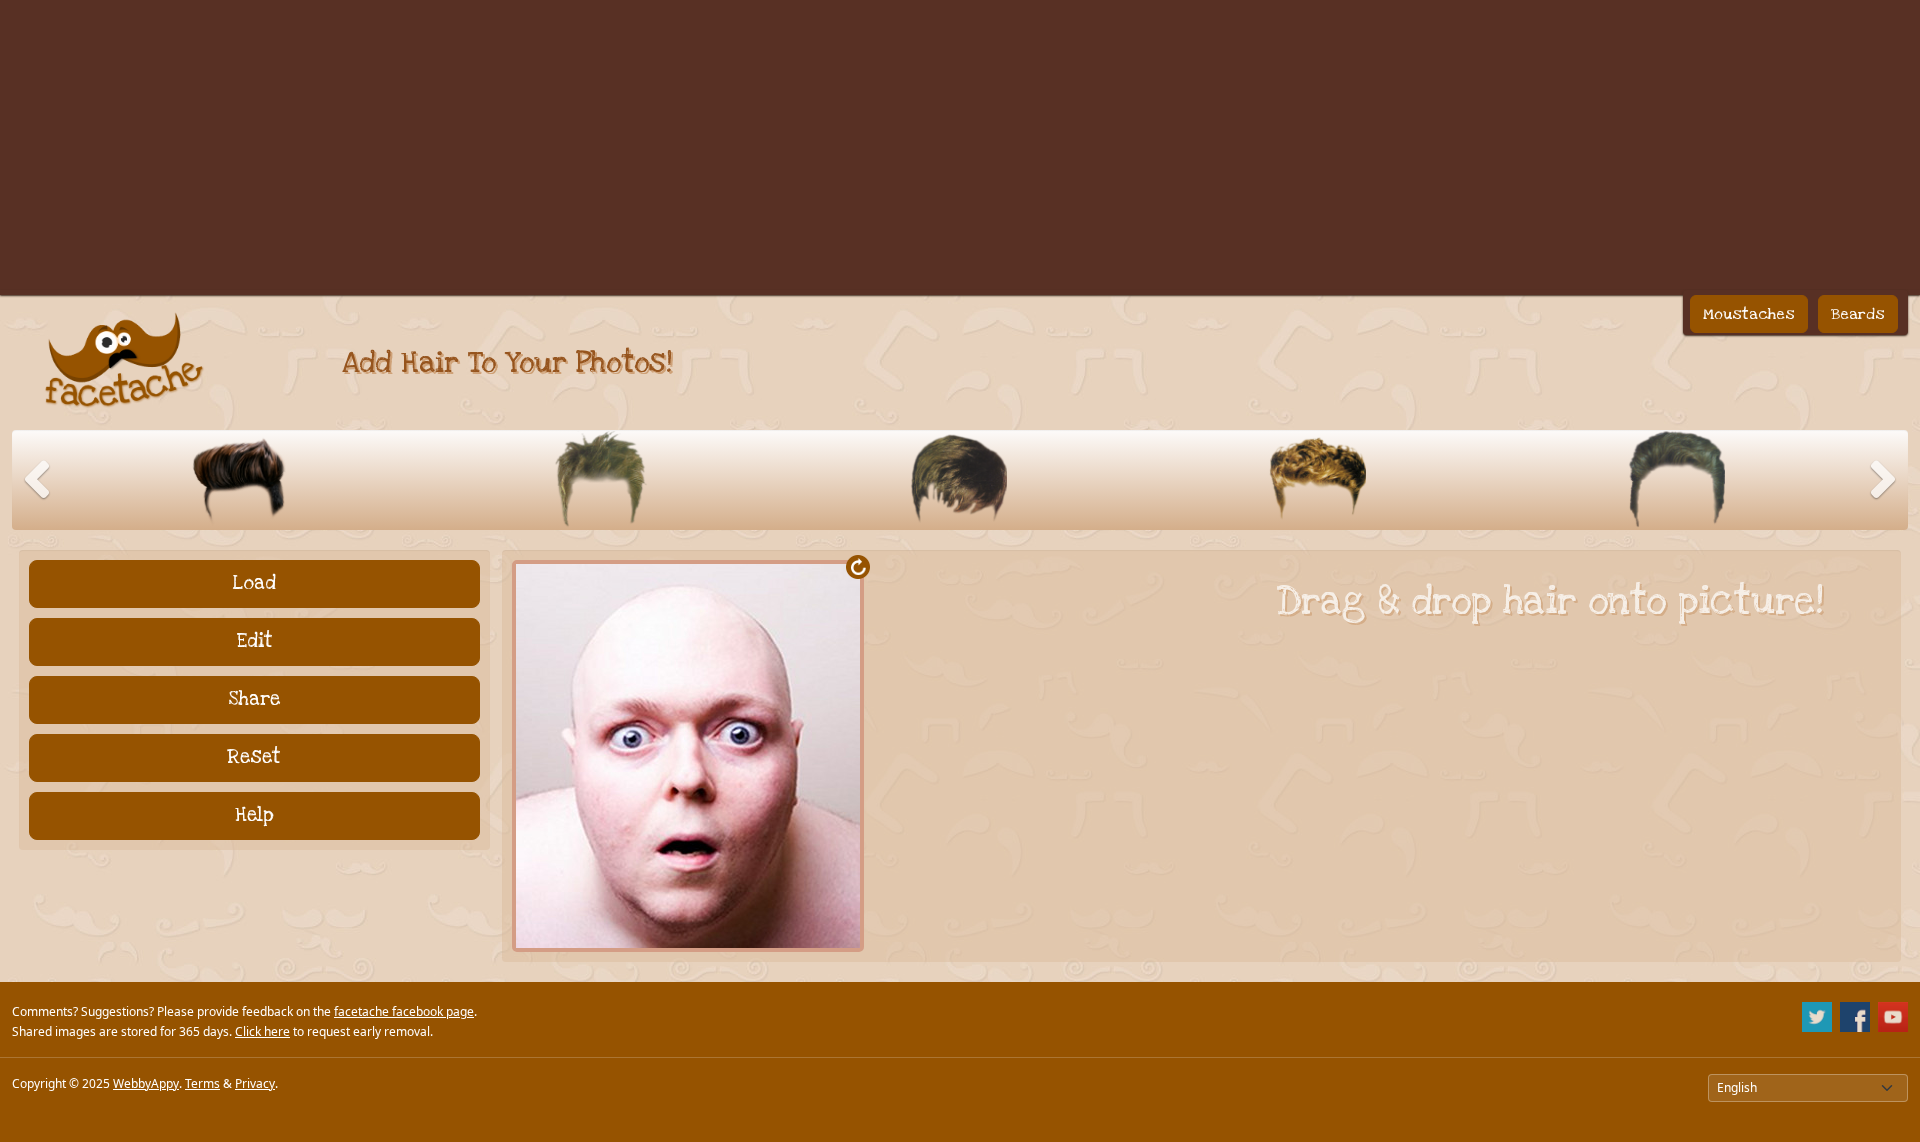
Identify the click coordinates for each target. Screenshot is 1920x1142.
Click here (262, 1031)
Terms (202, 1083)
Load (254, 583)
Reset (254, 757)
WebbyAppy (146, 1083)
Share (254, 699)
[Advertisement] (960, 140)
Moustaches (1749, 314)
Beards (1858, 314)
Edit (254, 641)
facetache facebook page (404, 1011)
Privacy (255, 1083)
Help (254, 815)
